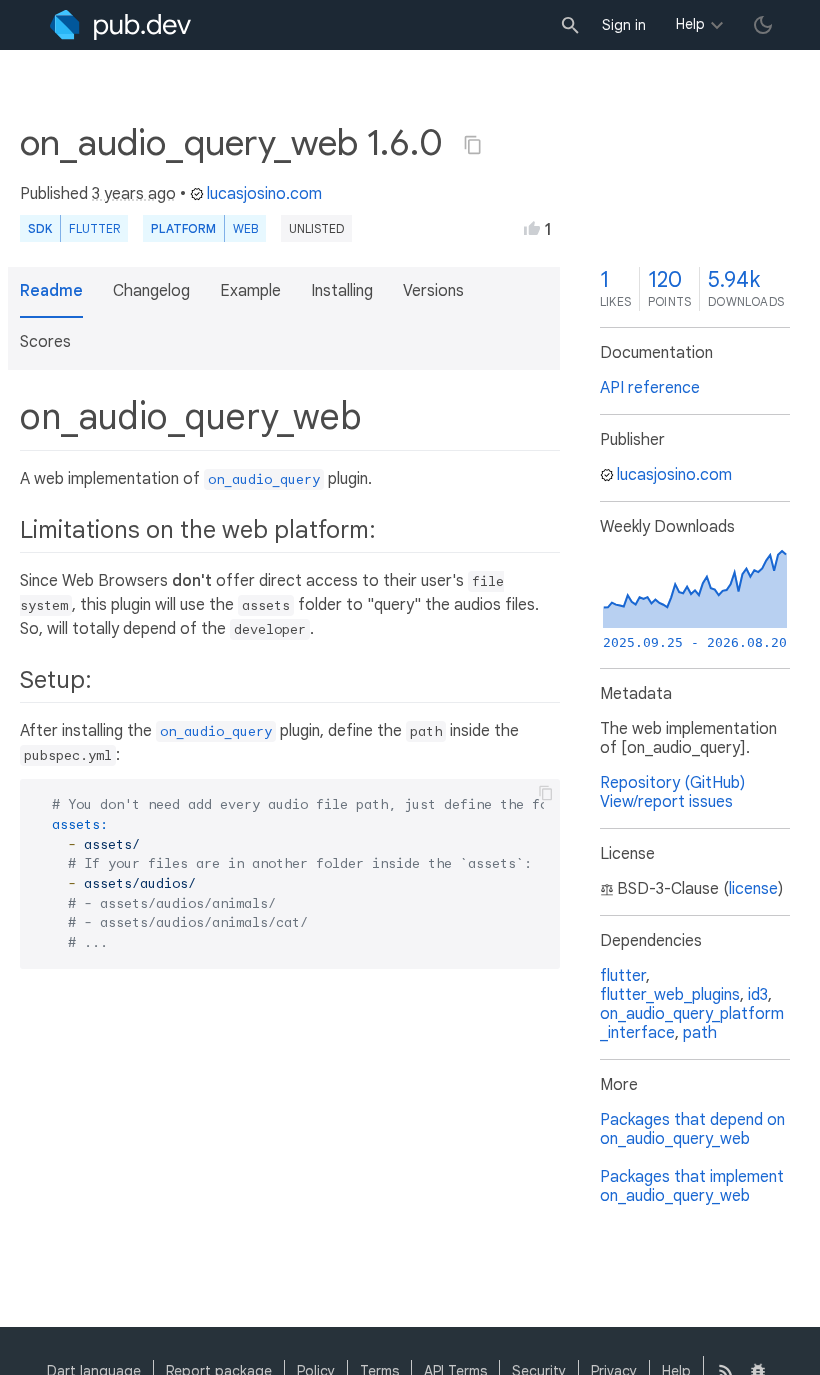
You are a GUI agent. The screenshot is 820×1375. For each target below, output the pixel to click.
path (700, 1033)
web (245, 228)
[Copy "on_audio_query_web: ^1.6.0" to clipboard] (473, 145)
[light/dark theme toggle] (763, 25)
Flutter (94, 228)
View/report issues (666, 802)
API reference (650, 388)
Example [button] (250, 291)
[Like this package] (532, 228)
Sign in (624, 25)
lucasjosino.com (264, 194)
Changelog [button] (151, 291)
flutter (623, 976)
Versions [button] (433, 291)
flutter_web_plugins (670, 995)
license (753, 889)
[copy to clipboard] (546, 793)
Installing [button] (342, 291)
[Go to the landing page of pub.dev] (120, 25)
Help (690, 24)
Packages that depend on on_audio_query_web (692, 1129)
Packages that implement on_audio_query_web (692, 1186)
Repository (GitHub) (672, 783)
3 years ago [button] (134, 194)
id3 (758, 995)
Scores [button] (45, 342)
